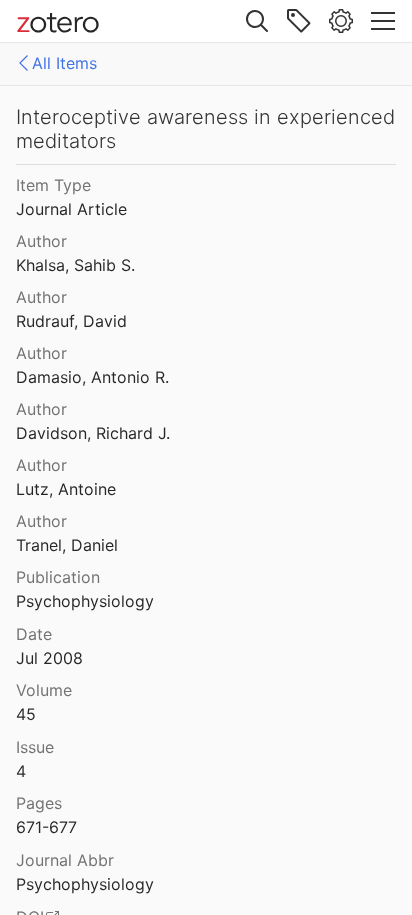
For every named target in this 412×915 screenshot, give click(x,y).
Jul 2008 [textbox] (49, 658)
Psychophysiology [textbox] (85, 601)
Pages (39, 803)
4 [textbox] (21, 771)
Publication (58, 577)
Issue (35, 747)
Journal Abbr (65, 860)
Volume (44, 690)
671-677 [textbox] (46, 827)
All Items (64, 63)
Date (34, 634)
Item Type (53, 185)
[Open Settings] (341, 21)
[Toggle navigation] (383, 21)
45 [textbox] (26, 714)
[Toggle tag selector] (299, 21)
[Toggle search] (257, 21)
